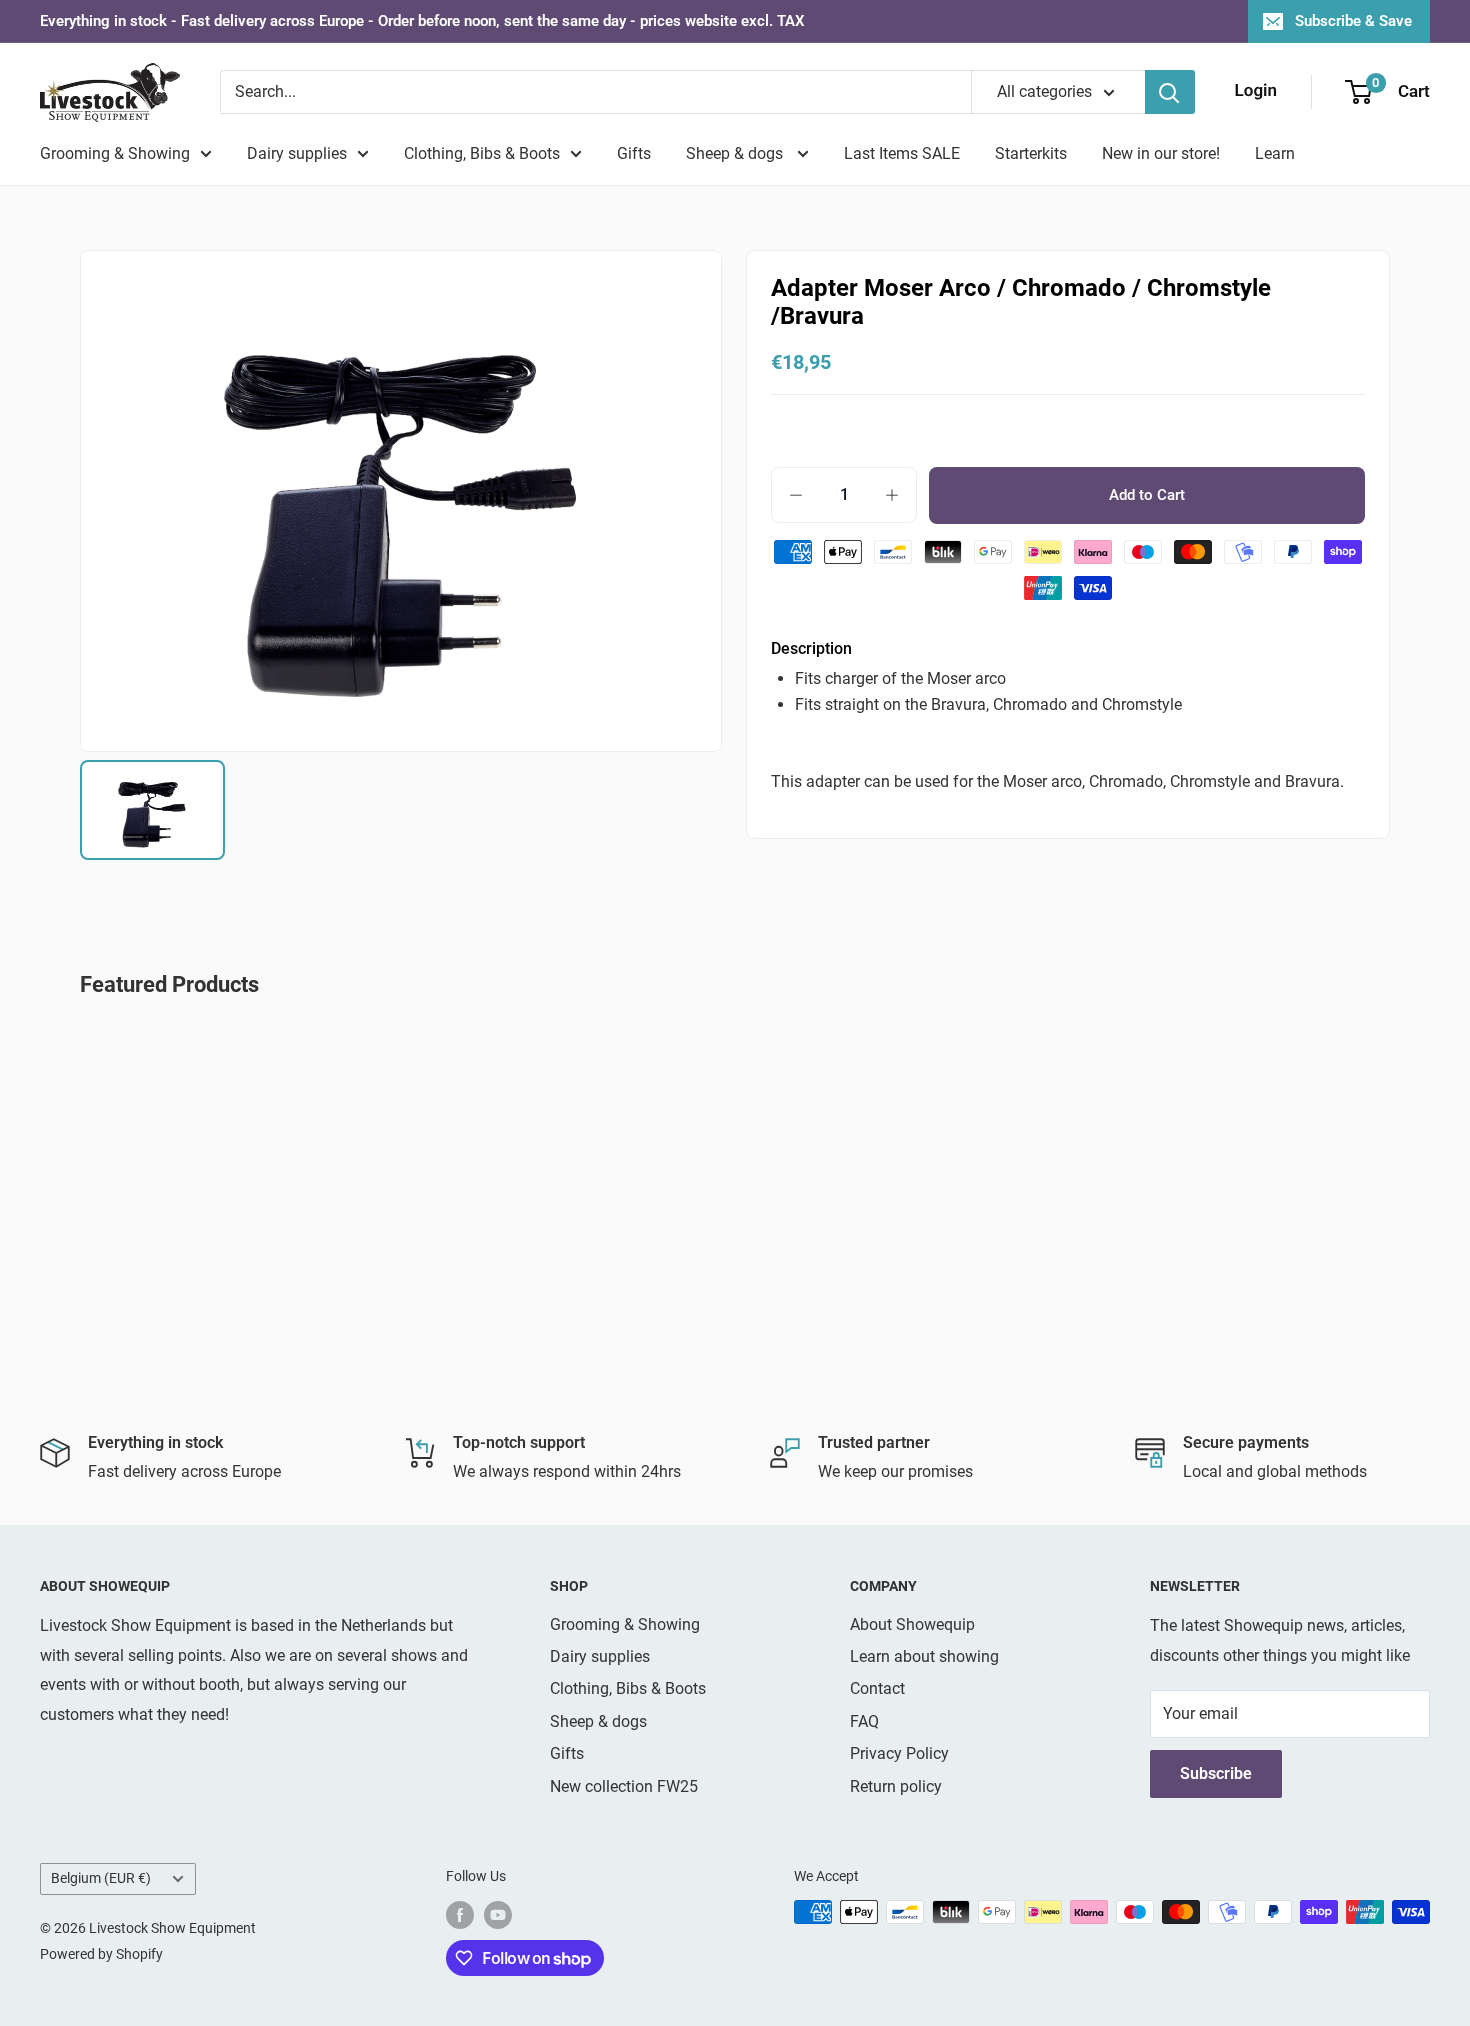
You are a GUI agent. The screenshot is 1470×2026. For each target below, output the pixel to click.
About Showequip (912, 1624)
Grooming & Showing (115, 153)
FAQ (864, 1721)
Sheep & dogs (736, 153)
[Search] (1170, 92)
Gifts (634, 153)
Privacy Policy (899, 1753)
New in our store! (1161, 153)
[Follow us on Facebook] (460, 1914)
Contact (877, 1688)
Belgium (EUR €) (101, 1878)
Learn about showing (924, 1656)
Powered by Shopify (101, 1954)
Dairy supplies (297, 153)
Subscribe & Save (1353, 21)
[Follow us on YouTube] (498, 1914)
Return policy (896, 1786)
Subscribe (1216, 1773)
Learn (1275, 153)
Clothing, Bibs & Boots (482, 153)
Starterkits (1031, 153)
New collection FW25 (624, 1786)
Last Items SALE (902, 153)
